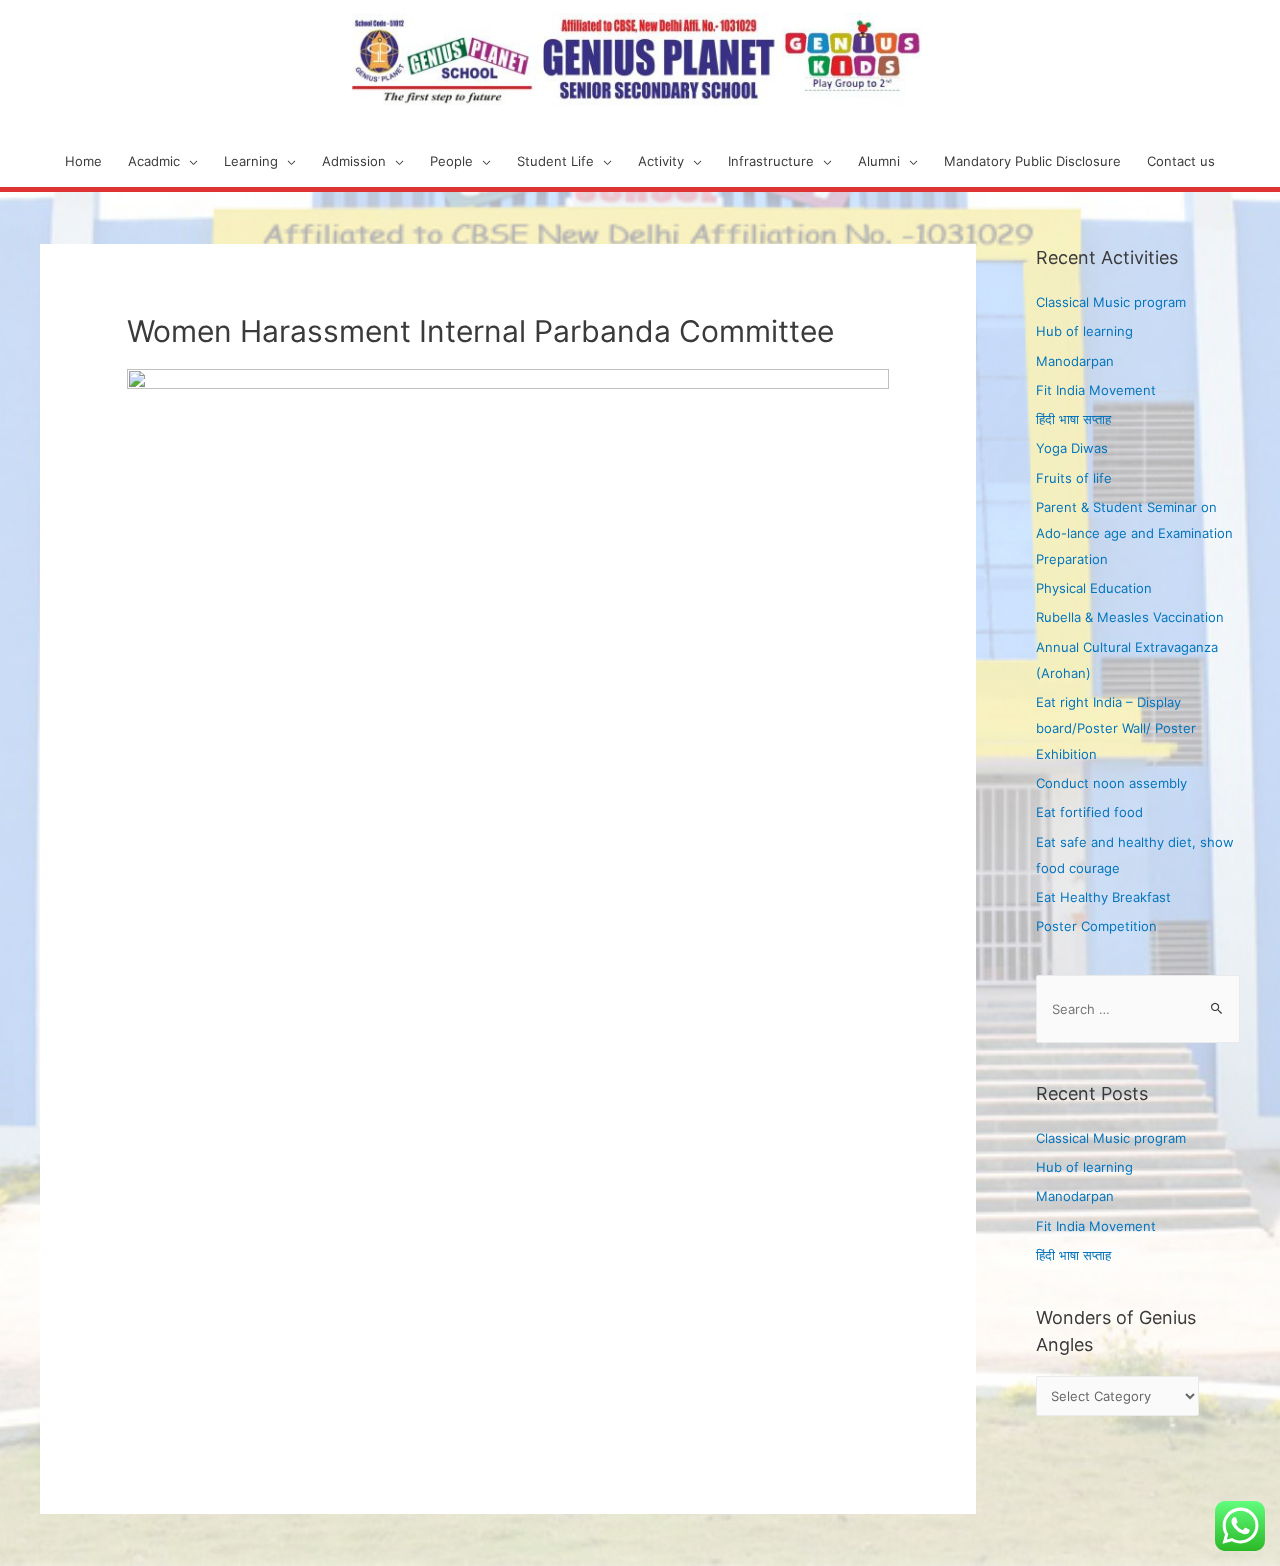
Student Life (555, 161)
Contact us (1181, 161)
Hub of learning (1084, 331)
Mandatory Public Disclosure (1032, 161)
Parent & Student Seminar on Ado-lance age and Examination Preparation (1134, 533)
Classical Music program (1111, 302)
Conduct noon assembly (1111, 783)
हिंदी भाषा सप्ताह (1073, 419)
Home (83, 161)
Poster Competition (1096, 926)
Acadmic (154, 161)
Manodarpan (1075, 361)
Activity (661, 161)
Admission (354, 161)
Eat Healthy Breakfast (1103, 897)
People (451, 161)
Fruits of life (1074, 478)
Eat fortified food (1089, 812)
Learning (251, 161)
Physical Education (1094, 588)
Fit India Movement (1096, 390)
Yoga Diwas (1072, 448)
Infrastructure (771, 161)
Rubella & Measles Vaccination (1130, 617)
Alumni (879, 161)
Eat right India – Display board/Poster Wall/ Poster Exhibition (1116, 728)
